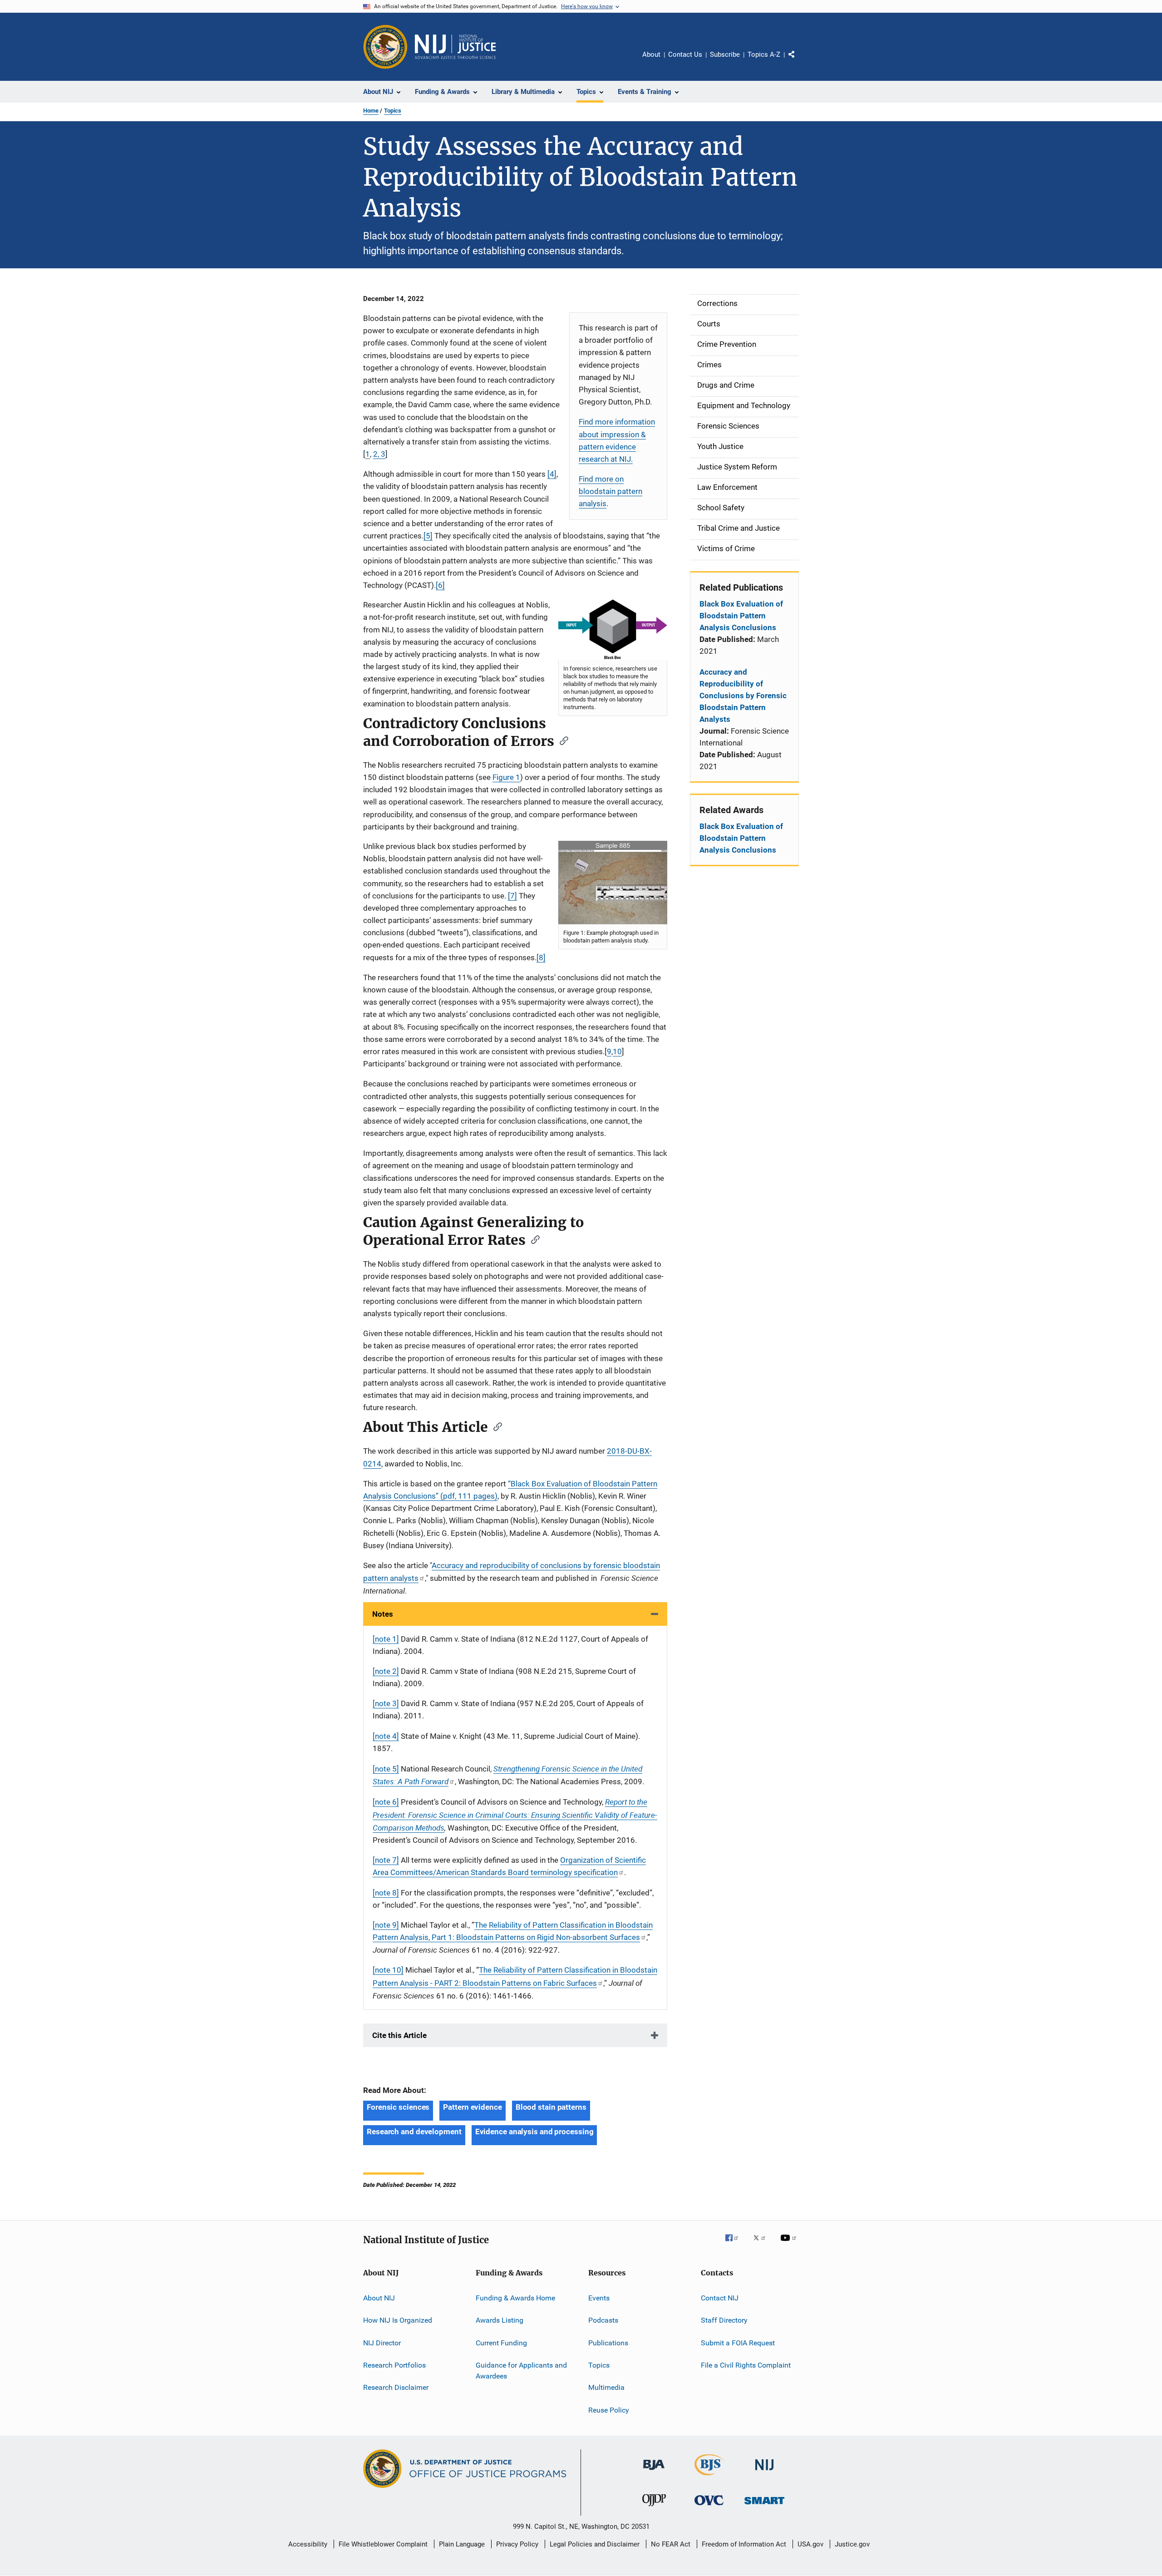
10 (617, 1051)
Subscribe (725, 54)
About (651, 54)
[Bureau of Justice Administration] (654, 2472)
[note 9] (386, 1925)
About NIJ (379, 2298)
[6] (440, 585)
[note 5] (386, 1769)
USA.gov (810, 2544)
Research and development (414, 2132)
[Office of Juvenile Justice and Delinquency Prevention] (654, 2508)
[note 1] (386, 1639)
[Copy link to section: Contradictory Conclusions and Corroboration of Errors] (561, 740)
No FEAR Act (671, 2544)
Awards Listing (500, 2320)
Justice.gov (852, 2544)
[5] (428, 536)
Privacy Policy (517, 2544)
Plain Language (462, 2544)
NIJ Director (382, 2343)
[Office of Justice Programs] (385, 47)
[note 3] (386, 1703)
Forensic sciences (398, 2107)
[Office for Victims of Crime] (709, 2507)
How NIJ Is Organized (398, 2320)
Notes (383, 1614)
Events (599, 2298)
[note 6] (386, 1802)
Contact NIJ (720, 2298)
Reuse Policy (609, 2410)
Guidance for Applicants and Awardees (521, 2371)
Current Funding (501, 2343)
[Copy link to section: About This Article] (495, 1426)
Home (371, 111)
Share (799, 61)
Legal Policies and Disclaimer (595, 2544)
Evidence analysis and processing (534, 2132)
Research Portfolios (394, 2365)
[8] (541, 957)
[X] (763, 2244)
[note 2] (386, 1671)
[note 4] (386, 1736)
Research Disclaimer (396, 2387)
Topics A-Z (764, 54)
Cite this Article (399, 2035)
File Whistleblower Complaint (383, 2544)
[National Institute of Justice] (764, 2472)
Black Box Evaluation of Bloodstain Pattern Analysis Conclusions (741, 616)
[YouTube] (790, 2244)
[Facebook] (735, 2244)
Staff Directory (724, 2320)
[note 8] (386, 1893)
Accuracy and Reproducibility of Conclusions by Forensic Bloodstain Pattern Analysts (743, 696)
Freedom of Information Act (744, 2544)
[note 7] (386, 1860)
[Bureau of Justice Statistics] (709, 2477)
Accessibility (308, 2544)
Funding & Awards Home (515, 2298)
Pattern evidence (472, 2107)
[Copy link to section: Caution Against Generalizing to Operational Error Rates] (532, 1239)
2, (377, 454)
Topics (393, 111)
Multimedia (606, 2387)
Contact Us (685, 54)
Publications (608, 2343)
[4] (552, 474)
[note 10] (388, 1970)
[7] (512, 896)
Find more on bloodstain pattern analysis (611, 491)
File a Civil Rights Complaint (746, 2365)
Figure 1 (506, 777)
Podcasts (603, 2320)
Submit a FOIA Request (738, 2343)
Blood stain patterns (551, 2107)
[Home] (455, 47)
